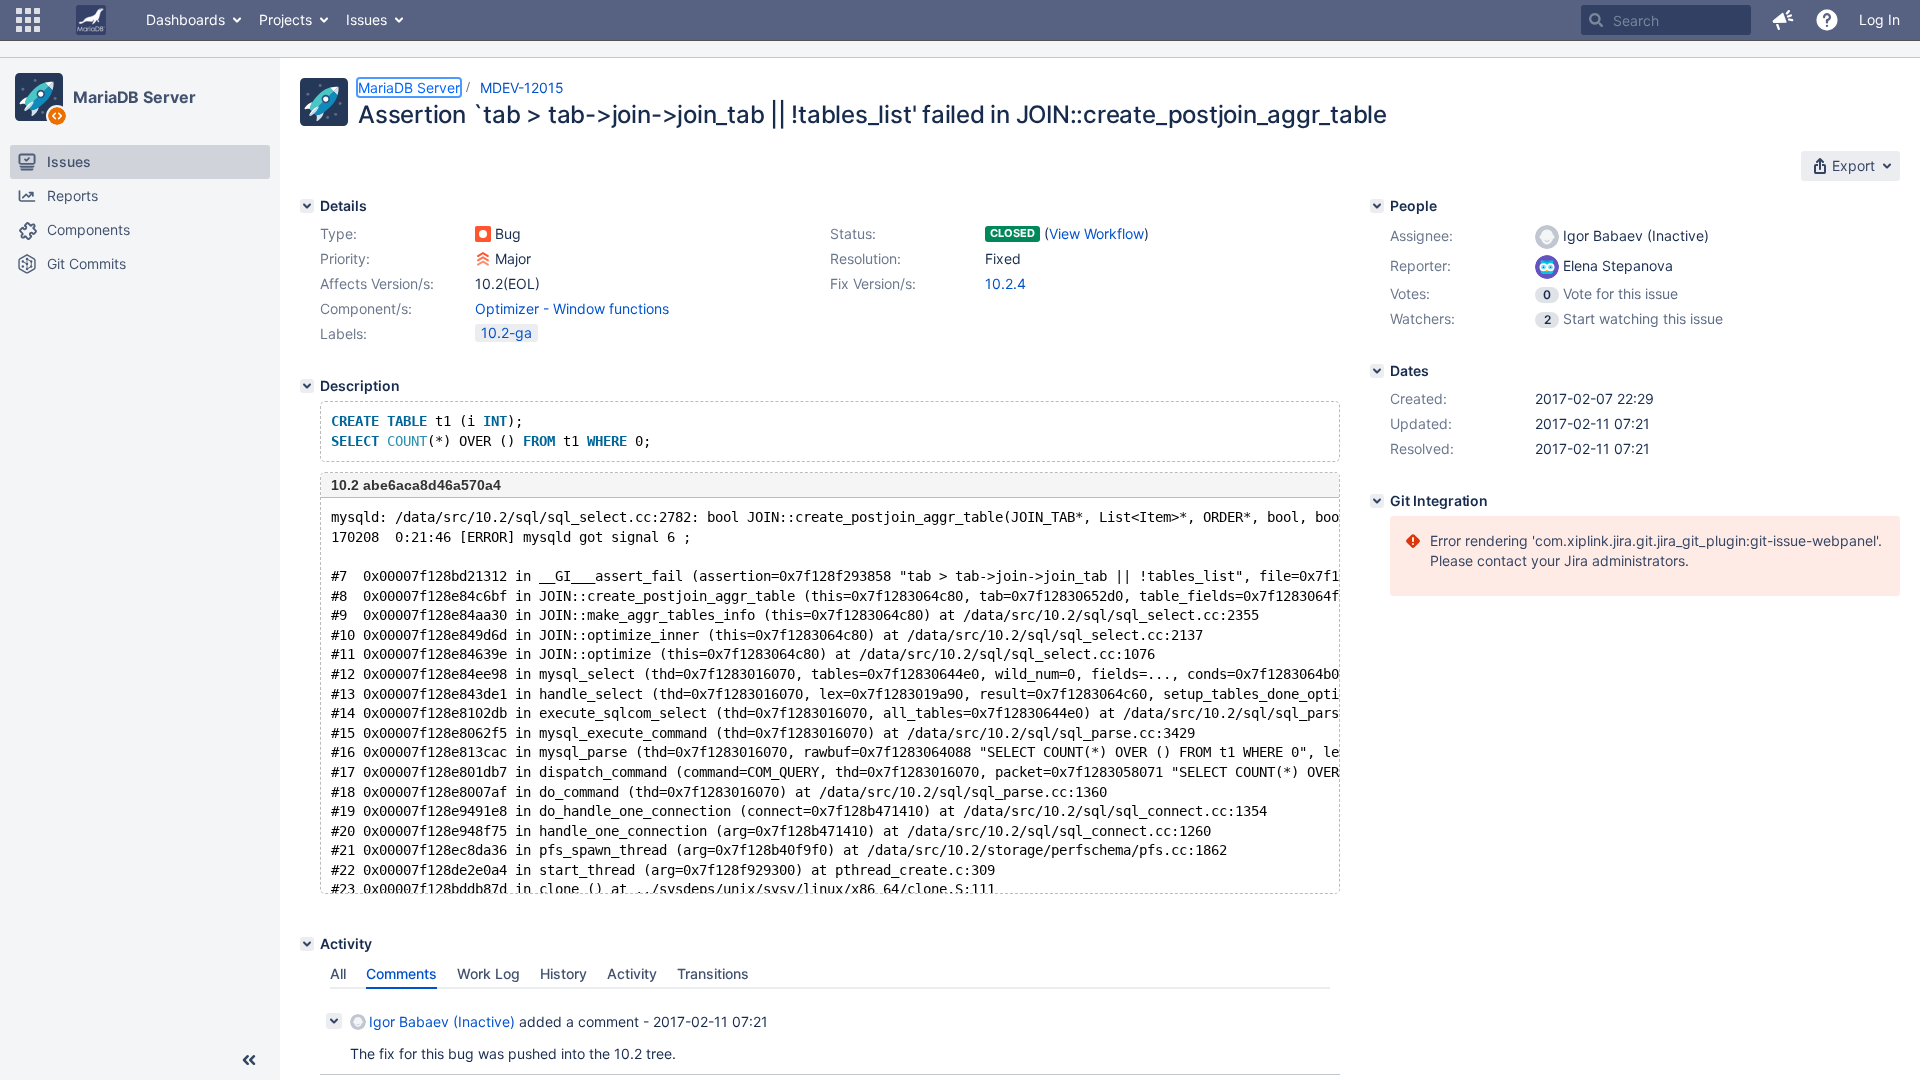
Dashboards (185, 19)
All (338, 973)
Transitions (713, 973)
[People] (1377, 206)
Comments (401, 973)
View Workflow (1096, 233)
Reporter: (1420, 265)
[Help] (1827, 20)
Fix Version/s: (873, 283)
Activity (632, 973)
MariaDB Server (134, 97)
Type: (338, 233)
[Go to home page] (91, 20)
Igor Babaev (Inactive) (442, 1021)
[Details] (307, 206)
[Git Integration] (1377, 501)
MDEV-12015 (522, 87)
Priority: (345, 258)
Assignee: (1421, 235)
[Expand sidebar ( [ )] (249, 1060)
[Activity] (307, 944)
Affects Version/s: (377, 283)
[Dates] (1377, 371)
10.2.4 (1005, 283)
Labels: (343, 333)
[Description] (307, 386)
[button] (28, 20)
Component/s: (366, 308)
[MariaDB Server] (39, 97)
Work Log (488, 973)
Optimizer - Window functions (572, 308)
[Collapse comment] (334, 1021)
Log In (1879, 19)
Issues (366, 19)
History (563, 973)
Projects (285, 19)
